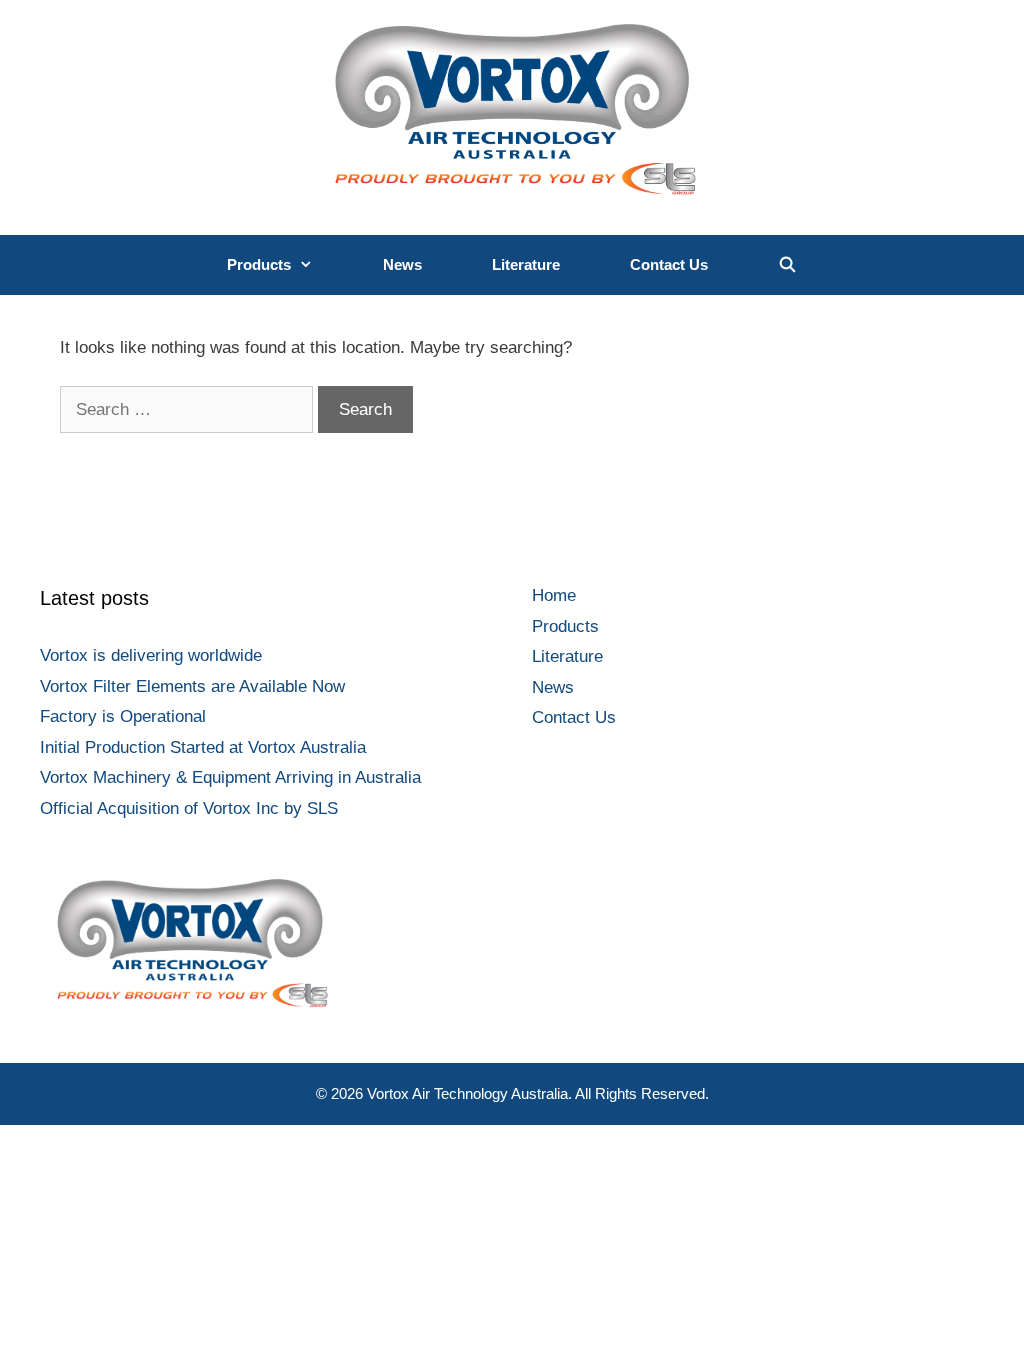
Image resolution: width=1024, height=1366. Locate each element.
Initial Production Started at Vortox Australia (203, 747)
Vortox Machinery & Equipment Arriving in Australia (230, 777)
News (402, 264)
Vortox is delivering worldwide (151, 655)
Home (554, 595)
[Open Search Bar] (787, 265)
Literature (526, 264)
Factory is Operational (123, 716)
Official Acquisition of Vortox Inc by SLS (189, 808)
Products (259, 264)
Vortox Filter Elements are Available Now (192, 686)
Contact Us (669, 264)
